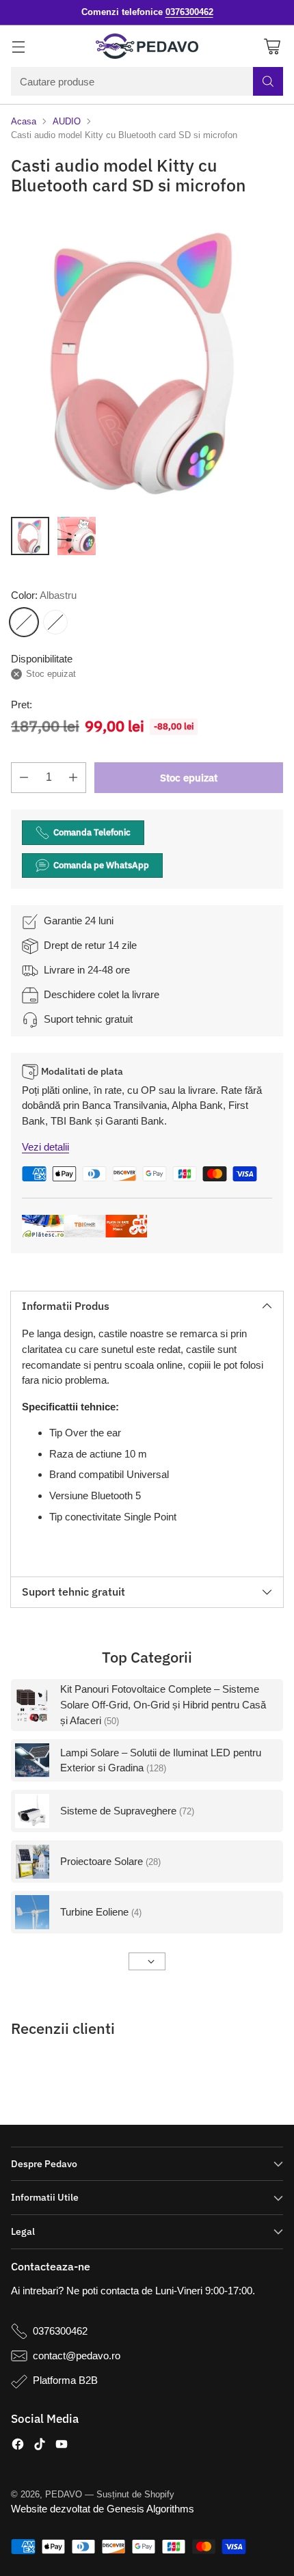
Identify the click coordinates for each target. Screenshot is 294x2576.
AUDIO (67, 121)
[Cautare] (268, 81)
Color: (44, 595)
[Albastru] (24, 622)
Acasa (24, 121)
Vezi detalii (45, 1147)
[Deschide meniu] (18, 46)
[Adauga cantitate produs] (73, 778)
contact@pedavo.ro (77, 2356)
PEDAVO (64, 2494)
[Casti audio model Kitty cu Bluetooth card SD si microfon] (147, 359)
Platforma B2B (65, 2380)
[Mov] (55, 622)
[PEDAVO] (147, 46)
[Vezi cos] (272, 46)
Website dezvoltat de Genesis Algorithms (103, 2509)
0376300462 (60, 2331)
